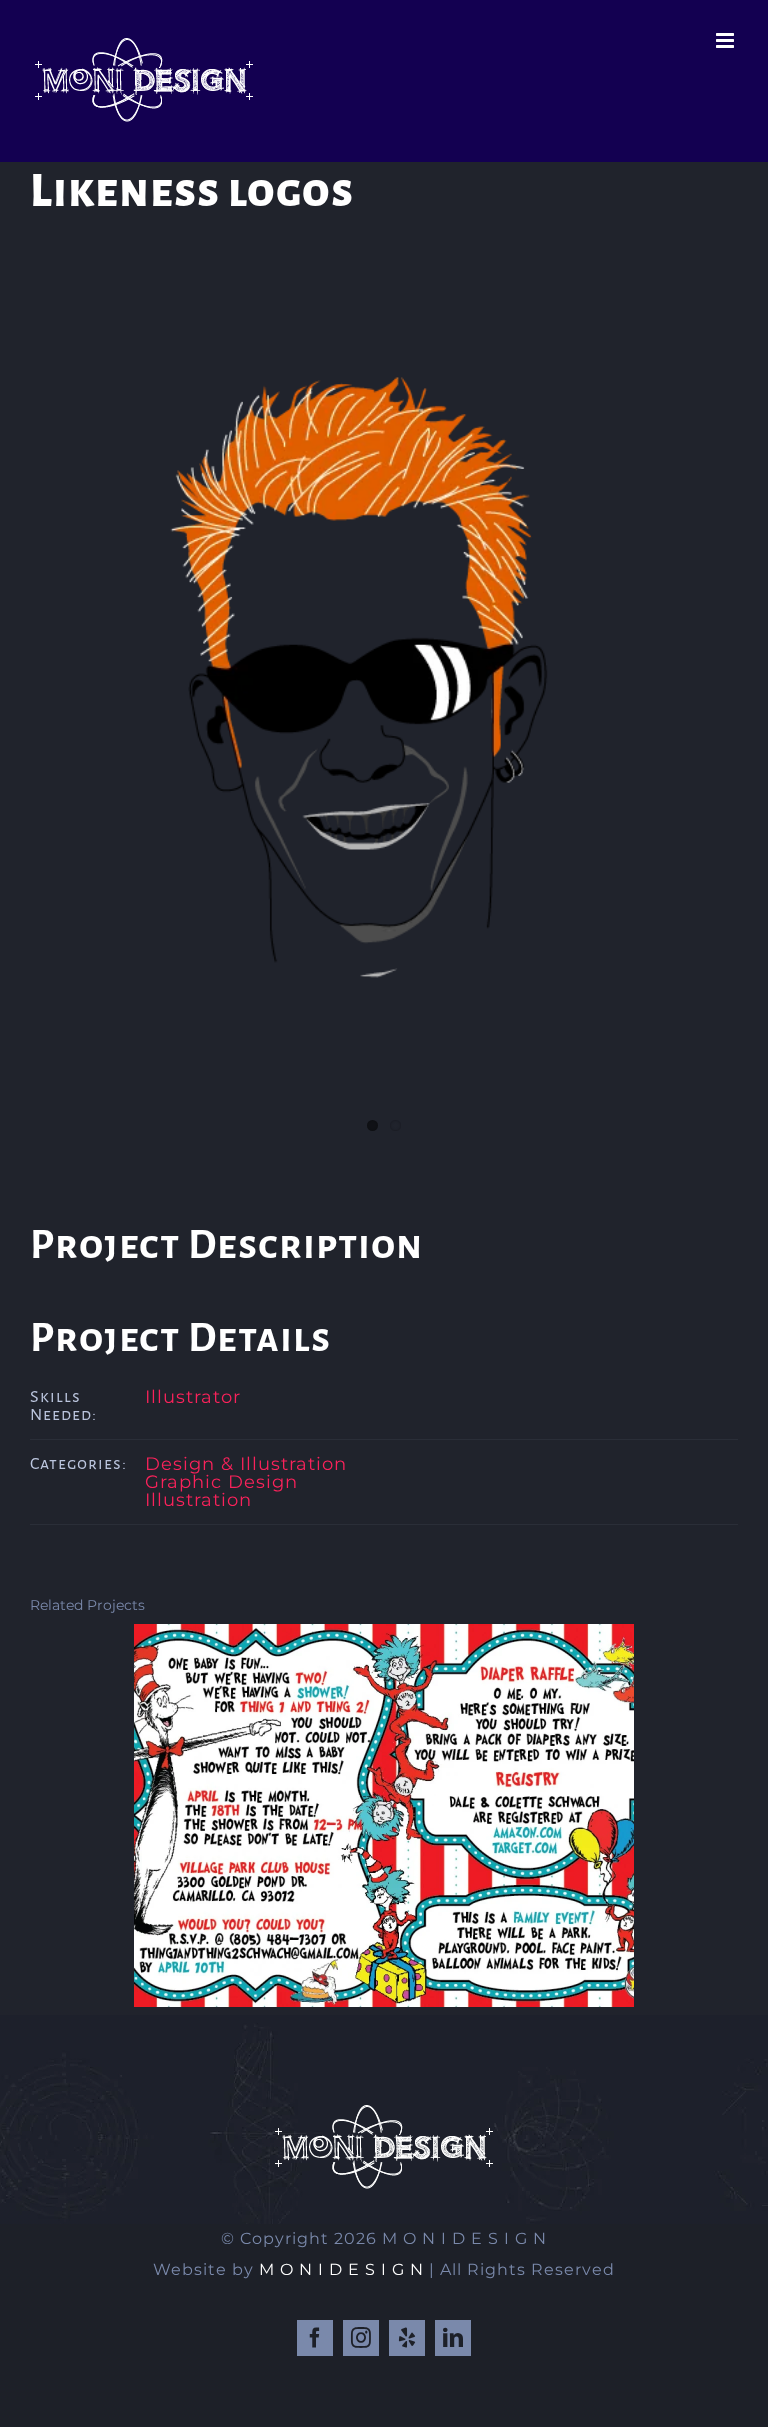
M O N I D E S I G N (341, 2269)
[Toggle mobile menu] (727, 40)
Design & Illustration (246, 1464)
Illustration (198, 1500)
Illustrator (193, 1397)
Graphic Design (221, 1482)
